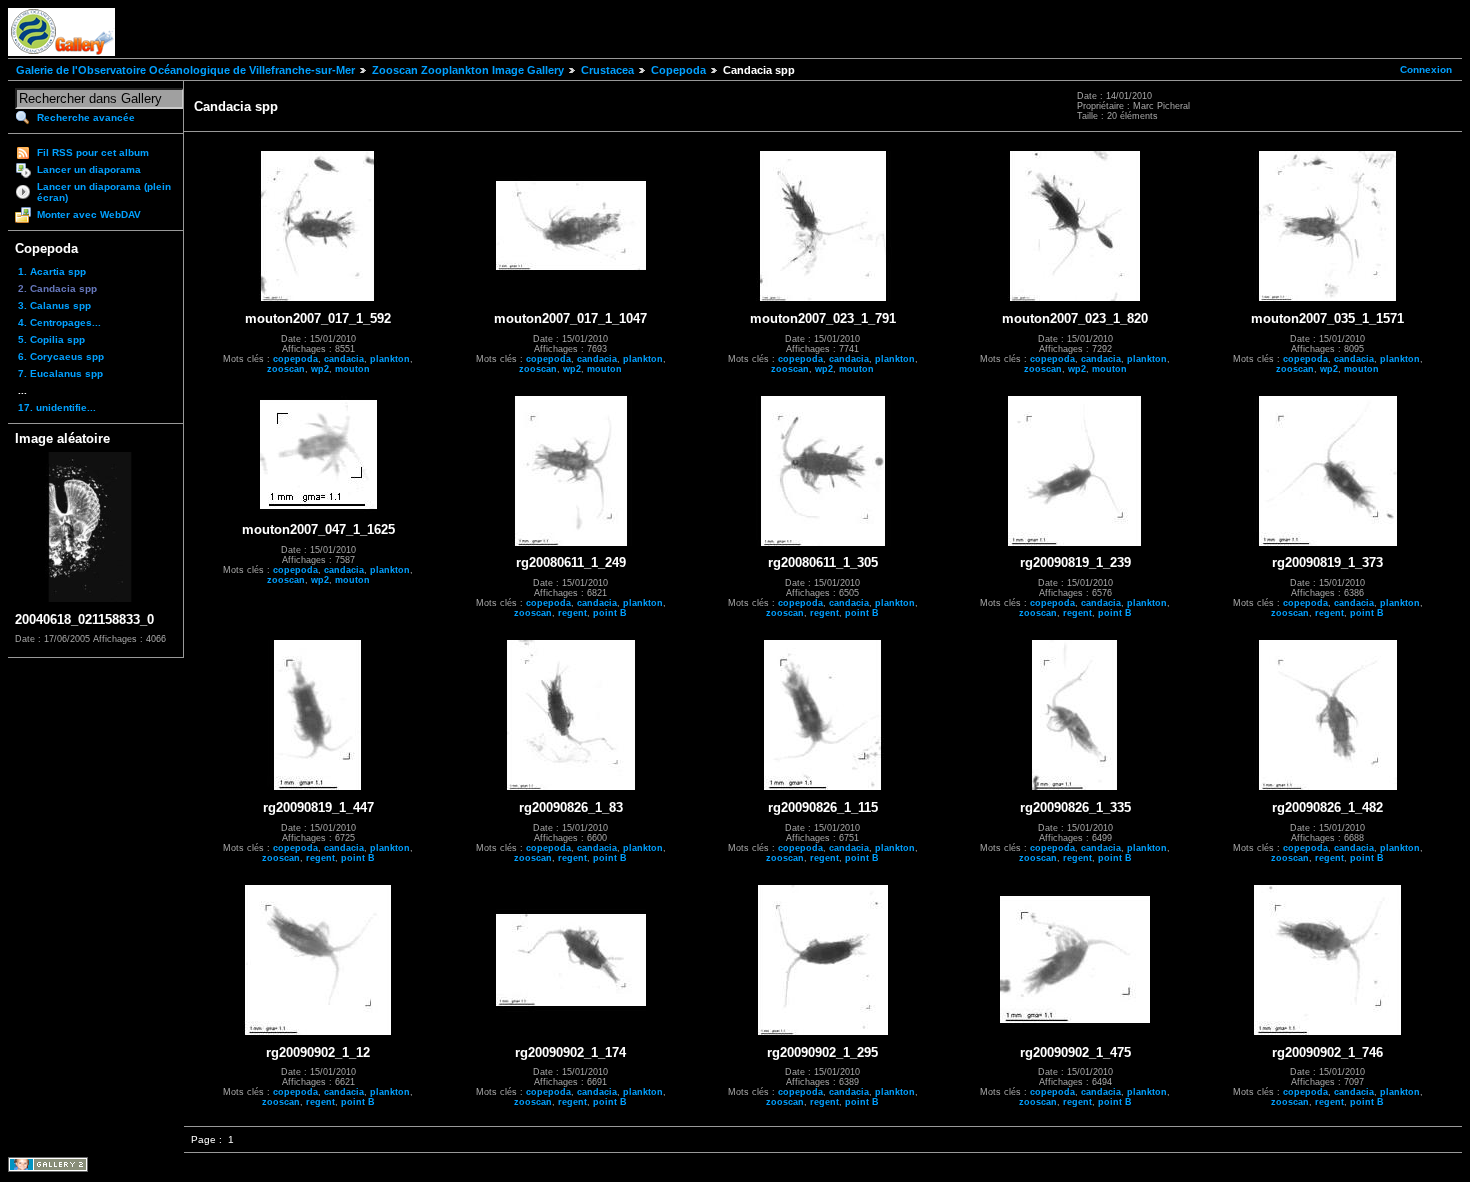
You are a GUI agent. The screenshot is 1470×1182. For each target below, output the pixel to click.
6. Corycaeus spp (61, 356)
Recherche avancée (86, 117)
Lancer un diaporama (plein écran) (104, 192)
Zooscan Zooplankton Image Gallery (468, 70)
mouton (352, 369)
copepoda (295, 359)
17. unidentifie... (57, 407)
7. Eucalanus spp (60, 373)
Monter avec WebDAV (89, 214)
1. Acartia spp (52, 271)
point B (610, 613)
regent (572, 613)
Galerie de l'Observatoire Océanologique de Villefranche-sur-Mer (185, 70)
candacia (344, 359)
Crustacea (607, 70)
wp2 (320, 369)
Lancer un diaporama (89, 169)
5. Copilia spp (51, 339)
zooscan (286, 369)
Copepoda (678, 70)
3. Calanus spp (54, 305)
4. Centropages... (59, 322)
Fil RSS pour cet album (93, 152)
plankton (390, 359)
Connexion (1426, 69)
